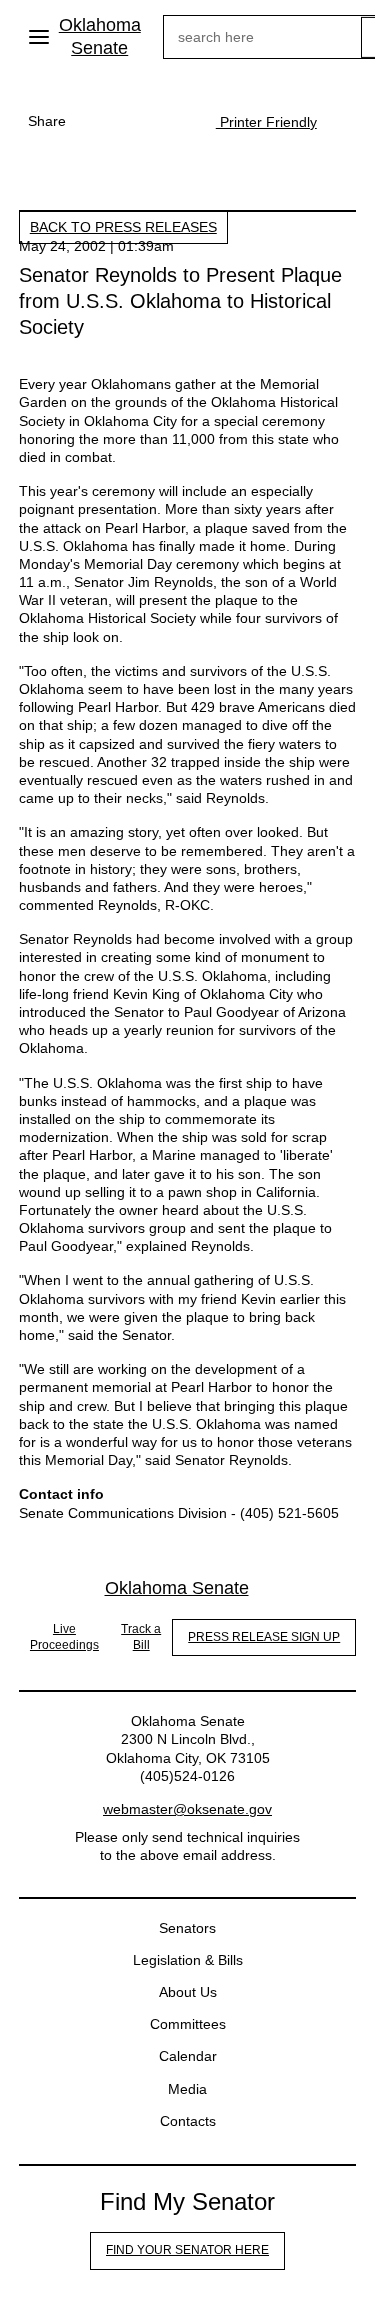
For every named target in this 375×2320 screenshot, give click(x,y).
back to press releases (123, 227)
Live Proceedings (64, 1637)
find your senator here (187, 2250)
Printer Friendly (266, 122)
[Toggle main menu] (39, 37)
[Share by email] (176, 121)
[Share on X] (136, 121)
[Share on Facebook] (96, 121)
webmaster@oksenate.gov (187, 1809)
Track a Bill (141, 1637)
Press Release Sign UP (264, 1637)
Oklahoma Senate (100, 36)
